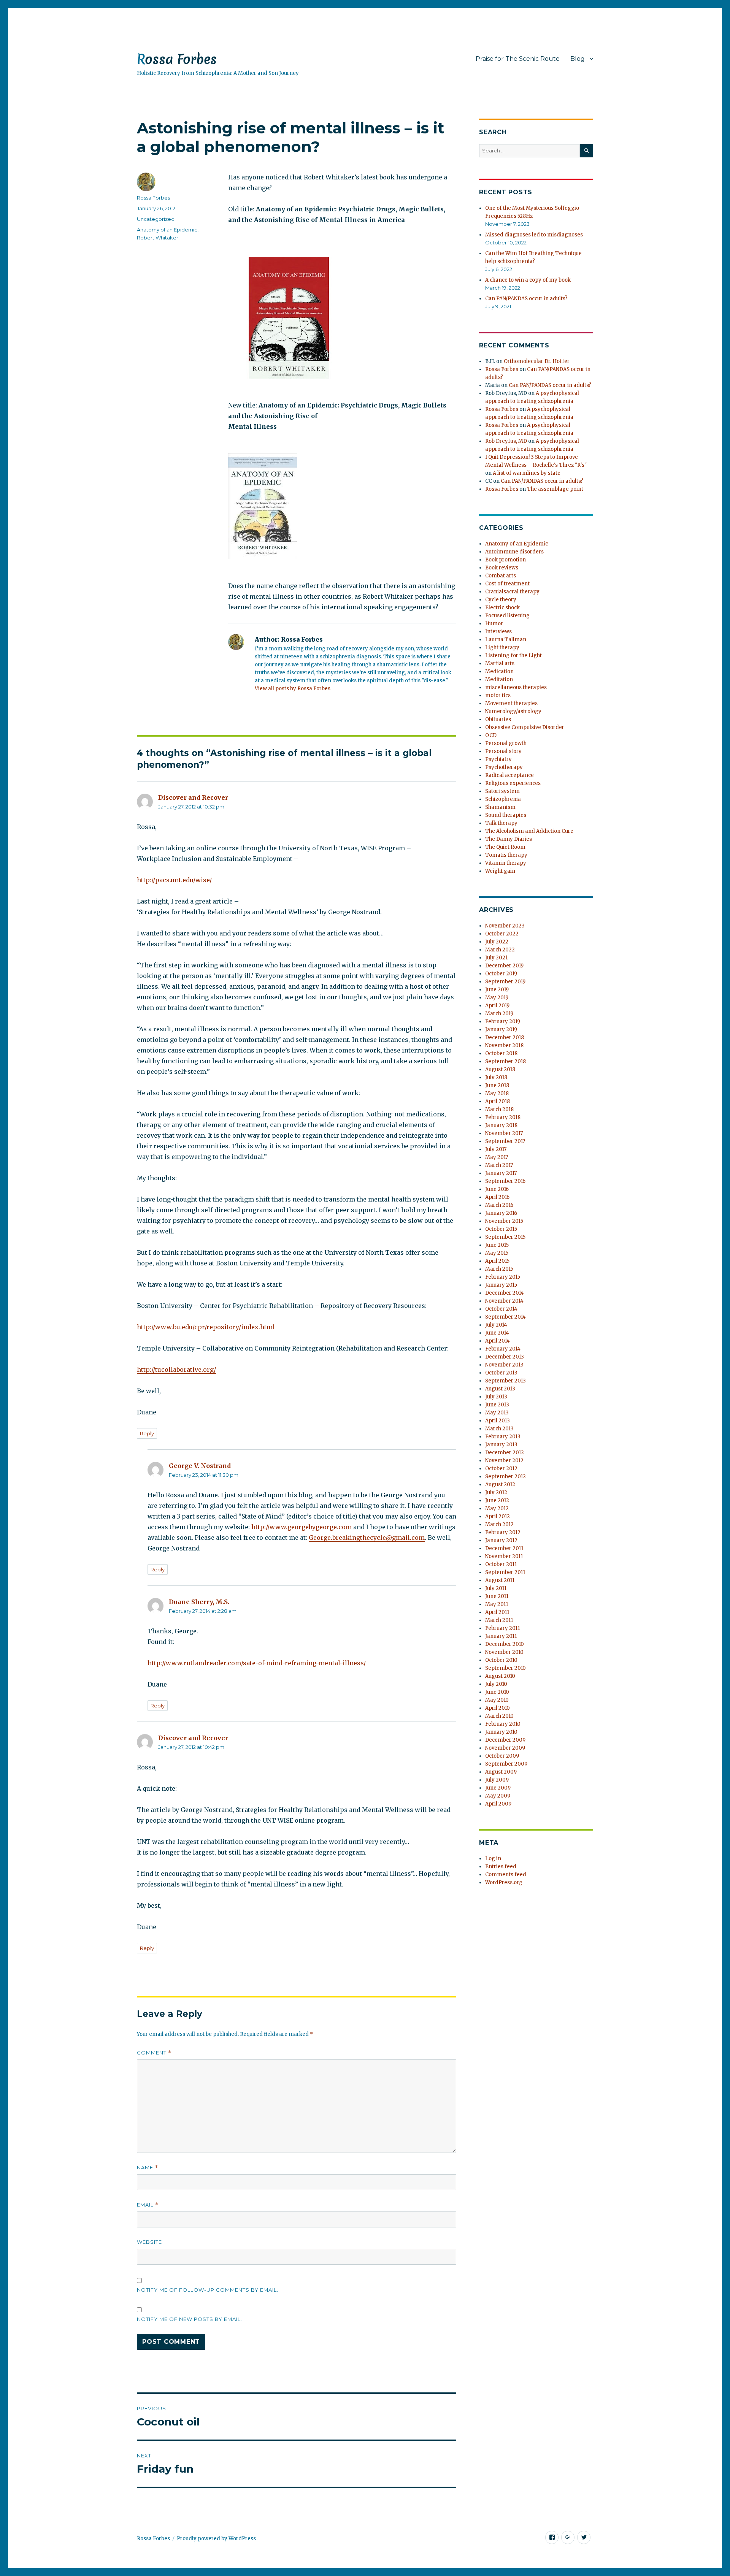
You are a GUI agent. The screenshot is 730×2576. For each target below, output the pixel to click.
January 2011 (501, 1636)
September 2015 (505, 1237)
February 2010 (503, 1724)
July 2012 (496, 1492)
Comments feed (506, 1875)
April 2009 (498, 1804)
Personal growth (506, 743)
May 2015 (497, 1253)
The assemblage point (555, 489)
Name (148, 2168)
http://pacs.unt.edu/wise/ (174, 880)
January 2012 (501, 1540)
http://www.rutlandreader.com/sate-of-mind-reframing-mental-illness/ (257, 1663)
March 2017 (499, 1165)
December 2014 (505, 1293)
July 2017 (496, 1149)
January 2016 (501, 1213)
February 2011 (502, 1628)
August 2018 (500, 1069)
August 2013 (500, 1389)
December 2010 (505, 1644)
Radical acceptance (509, 775)
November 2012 (504, 1461)
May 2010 (497, 1700)
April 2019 (497, 1006)
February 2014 (503, 1349)
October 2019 (501, 974)
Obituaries (498, 719)
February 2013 (503, 1437)
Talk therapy (501, 823)
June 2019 (497, 990)
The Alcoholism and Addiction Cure (529, 831)
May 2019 (497, 998)
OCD (491, 735)
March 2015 (499, 1269)
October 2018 (501, 1053)
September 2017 (505, 1141)
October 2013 (501, 1373)
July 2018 (496, 1077)
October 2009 (502, 1756)
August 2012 (500, 1485)
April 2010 (498, 1708)
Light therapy (502, 648)
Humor (494, 624)
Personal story (503, 751)
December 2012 (505, 1453)
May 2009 (498, 1796)
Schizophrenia (503, 799)
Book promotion (505, 560)
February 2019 (503, 1022)
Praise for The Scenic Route (518, 59)
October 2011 (501, 1564)
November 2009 (505, 1748)
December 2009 (505, 1740)
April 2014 (498, 1341)
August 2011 (500, 1580)
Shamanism (500, 807)
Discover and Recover (193, 797)
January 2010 (501, 1732)
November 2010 (504, 1652)
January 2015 (501, 1285)
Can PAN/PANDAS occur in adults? (526, 299)
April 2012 (498, 1516)
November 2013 (504, 1365)
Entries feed (501, 1867)
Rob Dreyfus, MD (506, 441)
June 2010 (497, 1692)
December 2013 (505, 1357)
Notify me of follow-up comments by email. (208, 2290)
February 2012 (503, 1532)
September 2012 (505, 1477)
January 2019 (501, 1030)
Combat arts (501, 576)
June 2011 (497, 1596)
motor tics (498, 695)
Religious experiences (513, 783)
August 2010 (500, 1676)
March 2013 (499, 1429)
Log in (493, 1859)
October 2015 (501, 1229)
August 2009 (501, 1772)
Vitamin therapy (506, 863)
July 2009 (497, 1780)
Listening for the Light (513, 655)
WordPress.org (504, 1882)
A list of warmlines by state (527, 473)
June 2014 (497, 1333)
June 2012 (497, 1500)
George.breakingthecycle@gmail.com (367, 1538)
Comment (154, 2053)
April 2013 (498, 1421)
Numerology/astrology (513, 711)
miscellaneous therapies (516, 687)
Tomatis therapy (506, 855)
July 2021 (496, 958)
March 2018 (499, 1109)
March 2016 (499, 1205)
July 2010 (496, 1684)
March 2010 (499, 1716)
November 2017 (504, 1133)
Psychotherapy (504, 767)
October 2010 (501, 1660)
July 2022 (497, 942)
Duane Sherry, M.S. (199, 1602)
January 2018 (501, 1125)
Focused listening (507, 616)
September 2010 (505, 1668)
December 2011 (504, 1548)
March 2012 (499, 1524)
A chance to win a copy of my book (528, 280)
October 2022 (502, 934)
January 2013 (501, 1445)
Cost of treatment (507, 584)
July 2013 (496, 1397)
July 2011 (496, 1588)
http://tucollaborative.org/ (176, 1370)
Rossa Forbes (177, 59)
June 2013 (497, 1405)
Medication (499, 671)
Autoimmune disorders (514, 552)
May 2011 (497, 1604)
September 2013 (505, 1381)
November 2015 (504, 1221)
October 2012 (501, 1469)
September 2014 (505, 1317)
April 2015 (497, 1261)
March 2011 (499, 1620)
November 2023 (505, 926)
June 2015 (497, 1245)
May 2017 (497, 1157)
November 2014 (504, 1301)
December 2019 (504, 966)
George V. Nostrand (200, 1466)
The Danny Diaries (509, 839)
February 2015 (503, 1277)
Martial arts (500, 663)
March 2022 (500, 950)
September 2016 (505, 1181)
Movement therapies (511, 703)
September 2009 (506, 1764)
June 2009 (498, 1788)
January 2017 (501, 1173)
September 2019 (505, 982)
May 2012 (497, 1508)
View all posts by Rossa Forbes (293, 689)
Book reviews (502, 568)
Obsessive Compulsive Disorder (525, 727)
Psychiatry (498, 759)
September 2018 (505, 1061)
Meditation (499, 679)
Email (148, 2205)
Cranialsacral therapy (512, 592)
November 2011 (504, 1556)
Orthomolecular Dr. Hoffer (537, 361)
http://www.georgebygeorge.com (302, 1527)
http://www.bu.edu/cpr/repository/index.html (206, 1327)
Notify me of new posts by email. (190, 2319)
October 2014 (501, 1309)
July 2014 (496, 1325)
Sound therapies (506, 815)
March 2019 (499, 1014)
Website (149, 2242)
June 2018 (497, 1085)
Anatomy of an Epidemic (167, 230)
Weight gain (500, 871)
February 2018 (503, 1117)
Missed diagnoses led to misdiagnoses (534, 235)
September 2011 (505, 1572)
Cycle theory (501, 600)
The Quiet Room (505, 847)
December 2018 (505, 1038)
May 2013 (497, 1413)
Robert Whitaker (158, 238)
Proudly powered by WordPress (216, 2539)
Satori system (502, 791)
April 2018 (498, 1101)
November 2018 (504, 1045)
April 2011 (497, 1612)
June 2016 (497, 1189)
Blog (578, 59)
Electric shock (502, 608)
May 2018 (497, 1093)
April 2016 (497, 1197)
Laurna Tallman (506, 640)
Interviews (498, 632)
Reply (147, 1433)
